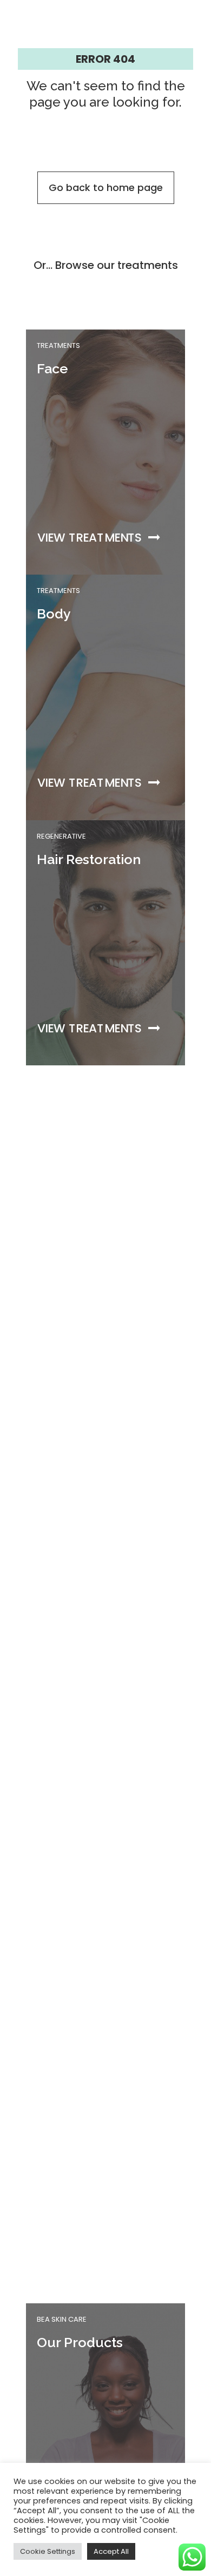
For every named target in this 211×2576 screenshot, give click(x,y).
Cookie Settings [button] (48, 2551)
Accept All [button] (111, 2551)
